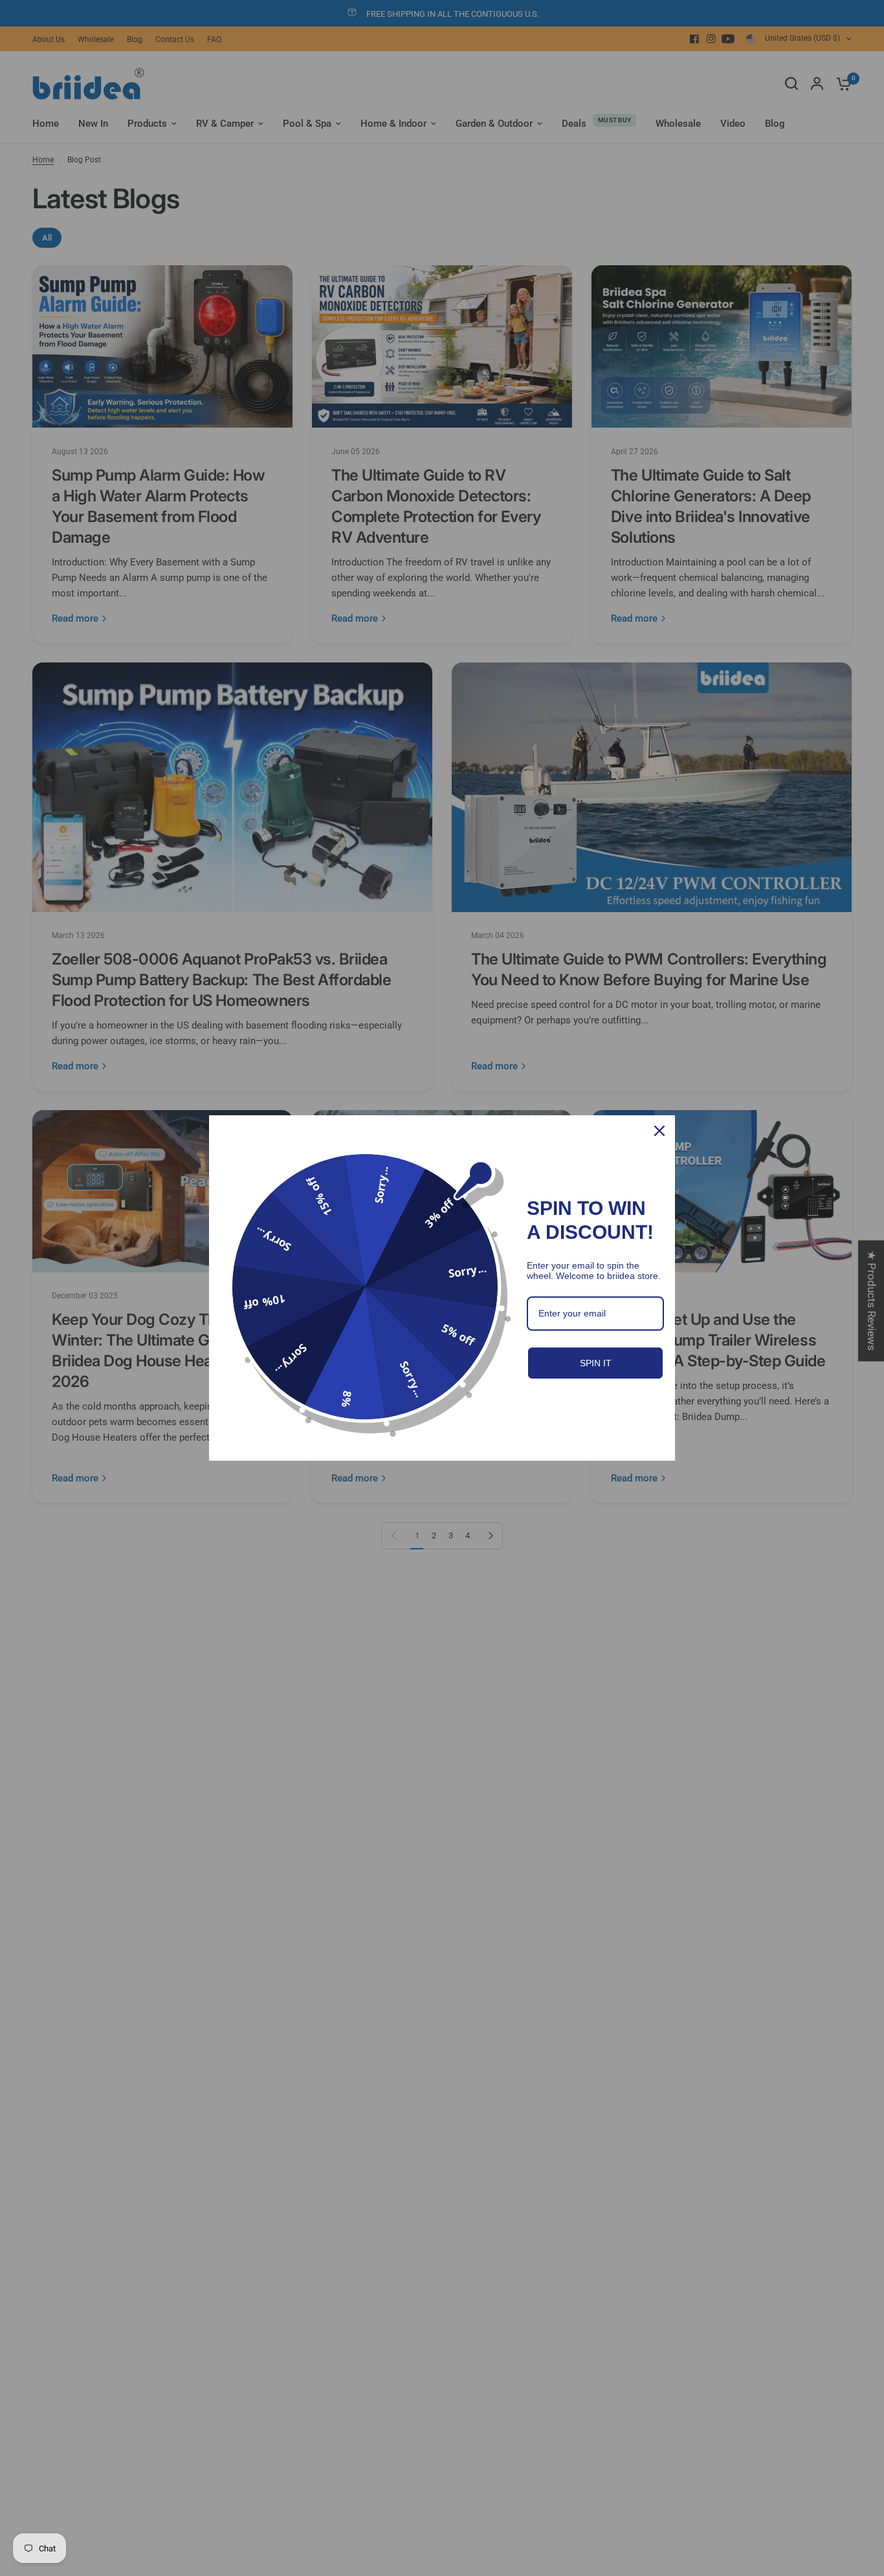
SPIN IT (596, 1363)
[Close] (659, 1131)
